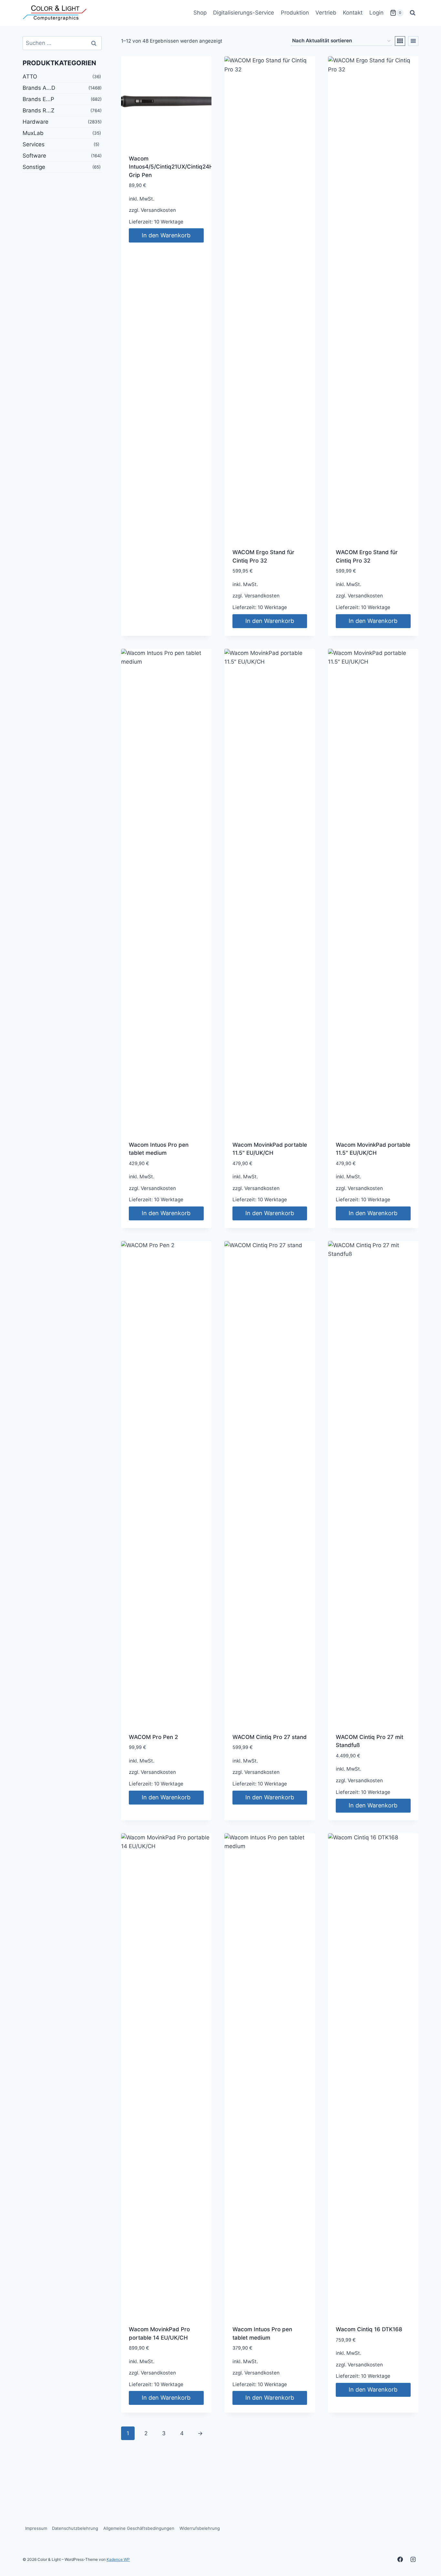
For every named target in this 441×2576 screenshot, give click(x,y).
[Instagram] (413, 2559)
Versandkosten (158, 210)
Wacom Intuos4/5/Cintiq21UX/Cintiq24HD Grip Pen (173, 167)
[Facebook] (400, 2559)
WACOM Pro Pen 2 (153, 1737)
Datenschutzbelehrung (75, 2528)
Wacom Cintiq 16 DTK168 (369, 2329)
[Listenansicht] (413, 41)
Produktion (295, 13)
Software (34, 156)
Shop (200, 13)
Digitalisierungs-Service (244, 13)
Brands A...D (39, 88)
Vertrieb (326, 13)
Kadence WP (118, 2559)
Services (34, 144)
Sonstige (34, 167)
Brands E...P (38, 99)
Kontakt (353, 13)
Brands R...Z (39, 110)
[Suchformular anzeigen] (413, 13)
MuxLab (33, 133)
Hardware (36, 122)
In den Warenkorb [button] (166, 235)
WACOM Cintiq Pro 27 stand (270, 1737)
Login (376, 13)
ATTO (30, 77)
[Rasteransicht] (400, 41)
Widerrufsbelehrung (200, 2528)
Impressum (36, 2528)
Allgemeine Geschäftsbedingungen (139, 2528)
